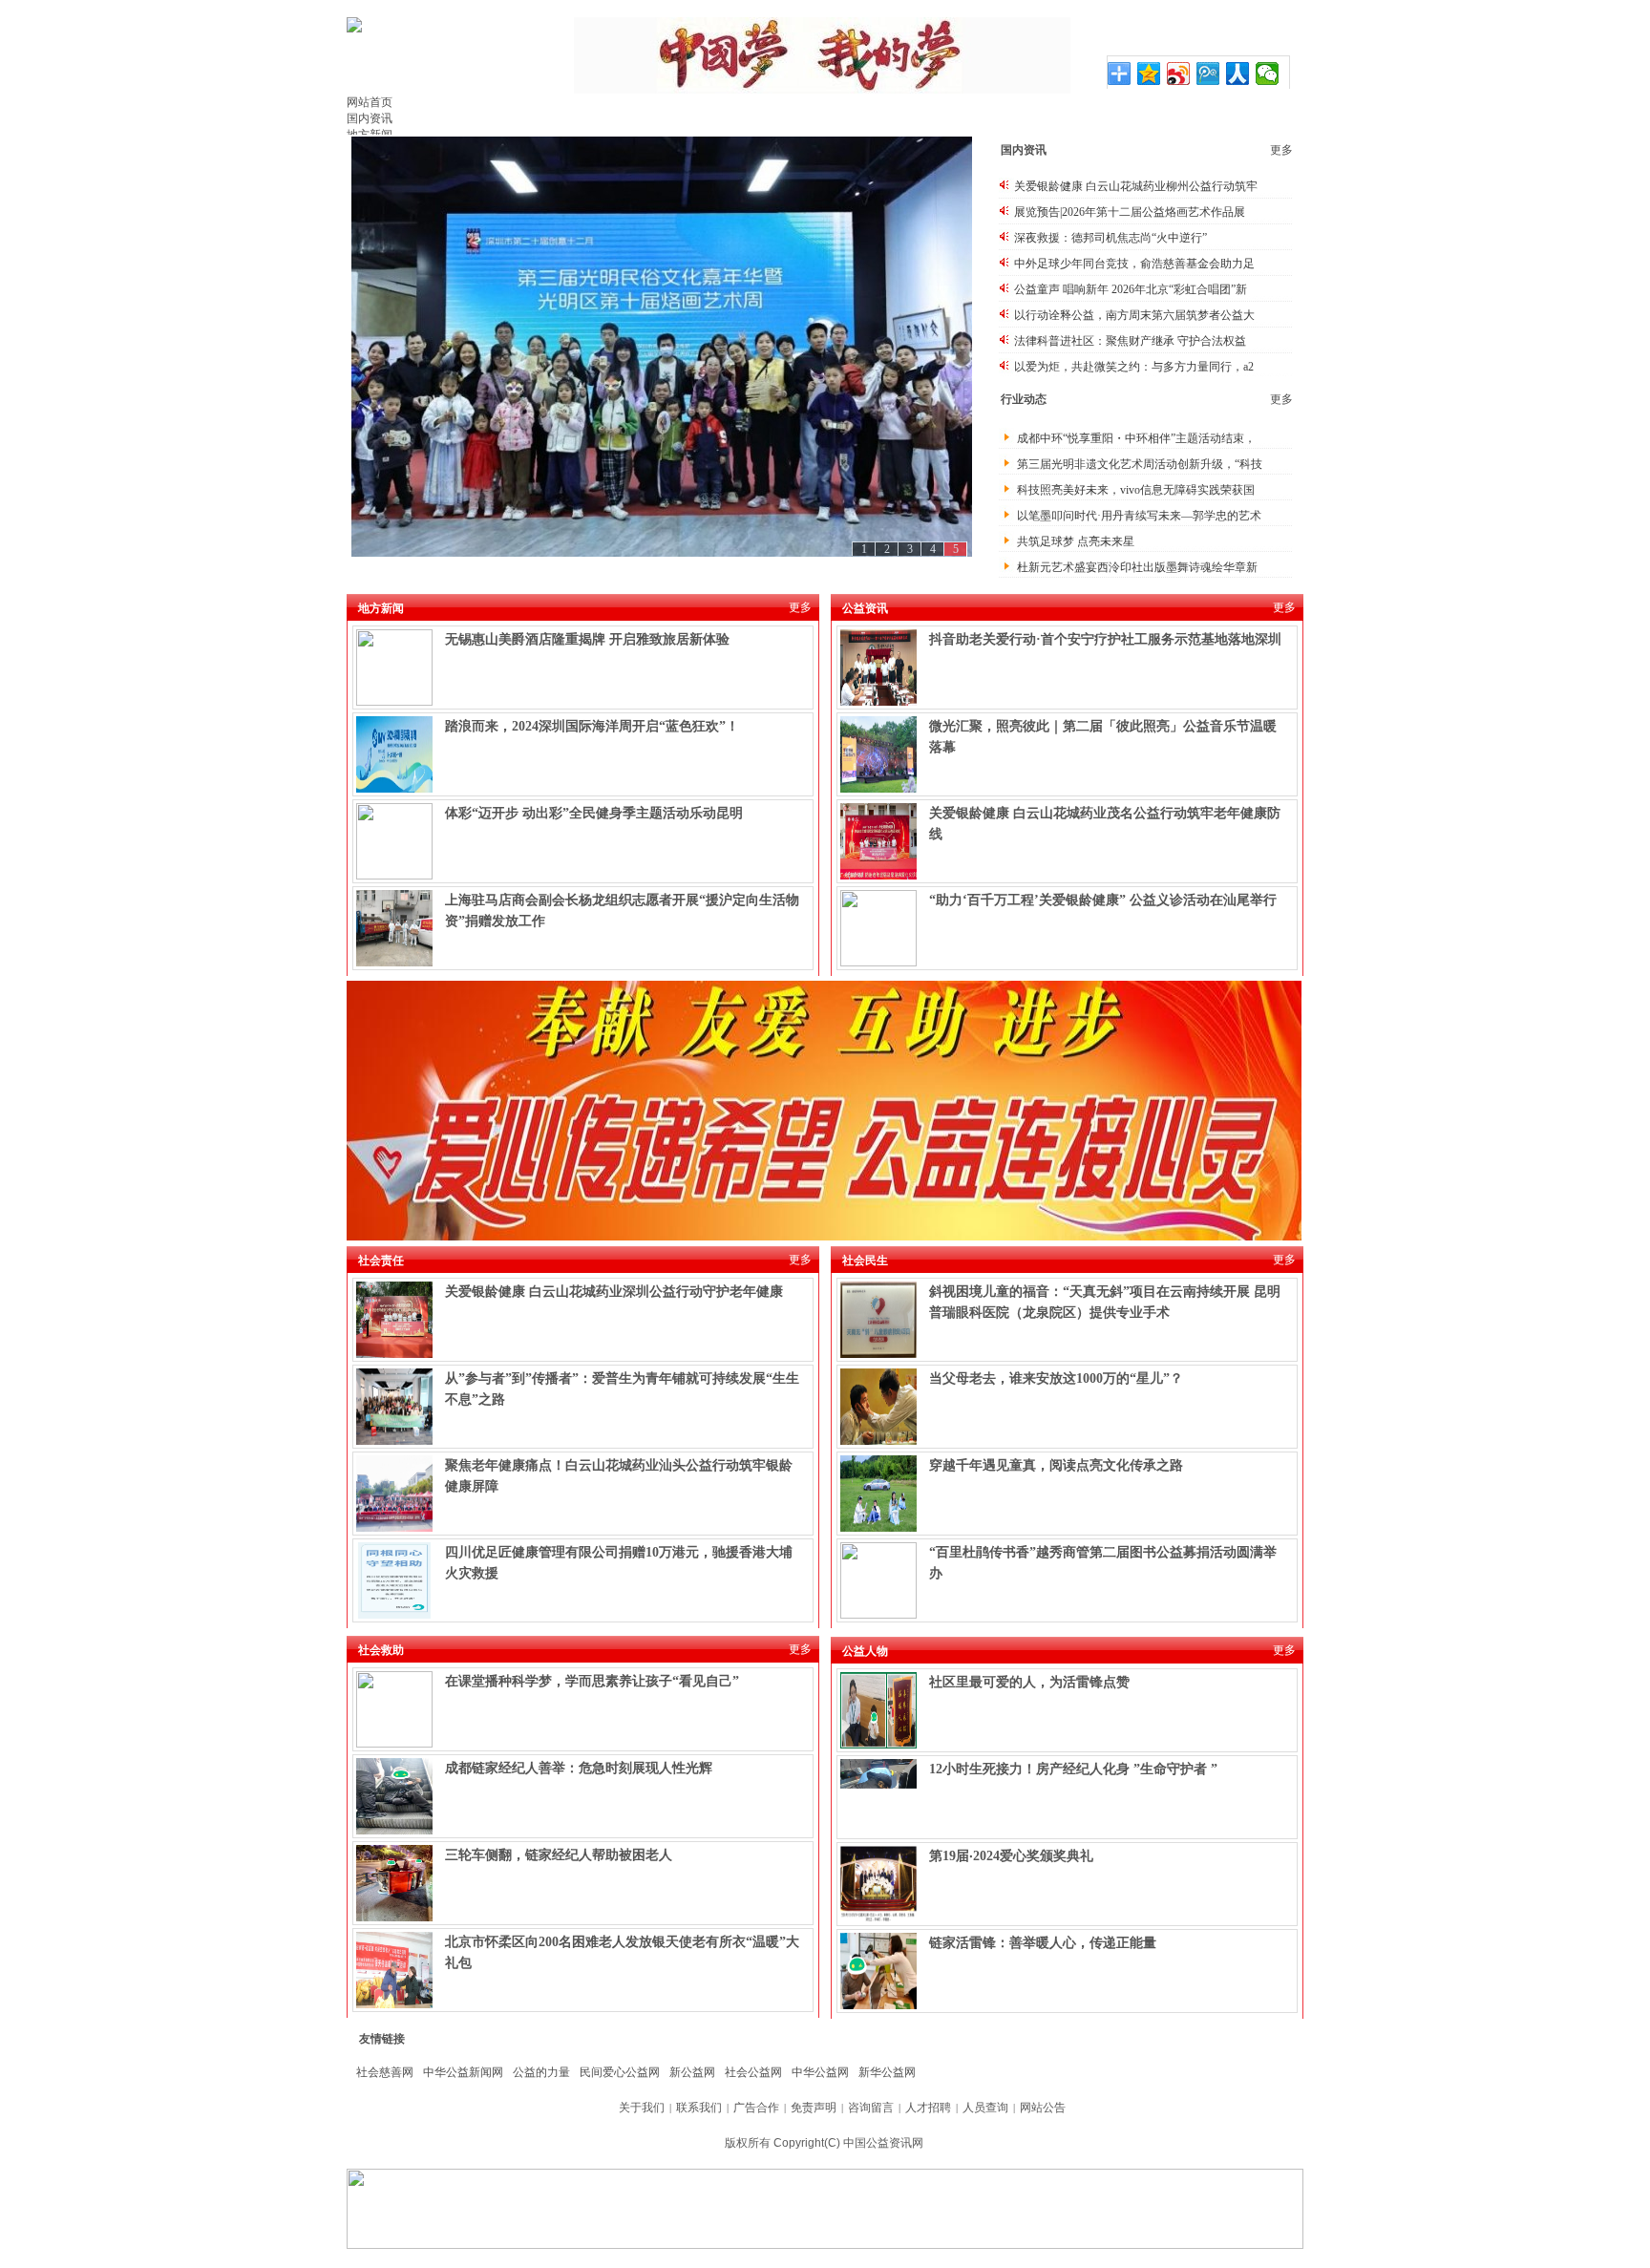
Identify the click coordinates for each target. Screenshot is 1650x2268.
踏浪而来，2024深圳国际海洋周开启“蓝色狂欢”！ (592, 726)
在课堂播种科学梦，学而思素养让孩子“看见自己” (592, 1681)
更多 (1281, 150)
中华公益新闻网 (463, 2072)
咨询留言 (871, 2108)
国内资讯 (370, 118)
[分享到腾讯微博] (1208, 74)
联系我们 (699, 2108)
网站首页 (370, 102)
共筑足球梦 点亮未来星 (1076, 541)
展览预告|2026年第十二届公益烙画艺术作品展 (1130, 212)
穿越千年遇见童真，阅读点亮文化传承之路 (1056, 1465)
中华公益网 (820, 2072)
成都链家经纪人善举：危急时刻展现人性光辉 (579, 1768)
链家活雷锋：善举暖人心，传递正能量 (1043, 1943)
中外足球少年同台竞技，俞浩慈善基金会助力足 (1134, 264)
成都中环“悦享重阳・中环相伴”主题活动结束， (1136, 438)
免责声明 (814, 2108)
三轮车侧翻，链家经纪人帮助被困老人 (559, 1855)
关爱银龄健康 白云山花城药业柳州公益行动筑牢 (1136, 186)
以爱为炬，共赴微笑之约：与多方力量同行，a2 (1134, 367)
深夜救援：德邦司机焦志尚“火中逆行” (1111, 238)
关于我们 (642, 2108)
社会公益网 (753, 2072)
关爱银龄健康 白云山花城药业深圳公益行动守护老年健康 (614, 1292)
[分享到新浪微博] (1179, 74)
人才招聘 (928, 2108)
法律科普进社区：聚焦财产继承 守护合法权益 (1130, 341)
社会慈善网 (385, 2072)
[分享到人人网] (1238, 74)
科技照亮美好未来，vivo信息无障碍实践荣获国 (1136, 490)
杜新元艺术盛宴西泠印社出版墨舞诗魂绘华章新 (1137, 567)
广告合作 (756, 2108)
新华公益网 (887, 2072)
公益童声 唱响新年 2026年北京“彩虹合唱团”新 (1131, 289)
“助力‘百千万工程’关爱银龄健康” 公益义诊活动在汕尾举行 (1103, 900)
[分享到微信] (1268, 74)
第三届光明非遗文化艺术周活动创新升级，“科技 (1140, 464)
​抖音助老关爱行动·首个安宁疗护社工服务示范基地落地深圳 (1105, 639)
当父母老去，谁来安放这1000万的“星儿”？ (1056, 1378)
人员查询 (985, 2108)
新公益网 (692, 2072)
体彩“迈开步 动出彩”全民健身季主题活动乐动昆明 (594, 813)
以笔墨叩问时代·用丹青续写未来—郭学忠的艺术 (1139, 516)
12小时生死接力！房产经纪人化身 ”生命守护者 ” (1073, 1769)
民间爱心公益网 (620, 2072)
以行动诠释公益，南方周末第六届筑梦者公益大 (1134, 315)
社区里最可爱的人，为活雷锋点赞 (1029, 1682)
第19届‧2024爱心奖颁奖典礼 (1011, 1856)
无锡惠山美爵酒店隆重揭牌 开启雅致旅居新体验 (587, 639)
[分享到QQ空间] (1149, 74)
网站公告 (1043, 2108)
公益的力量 (541, 2072)
